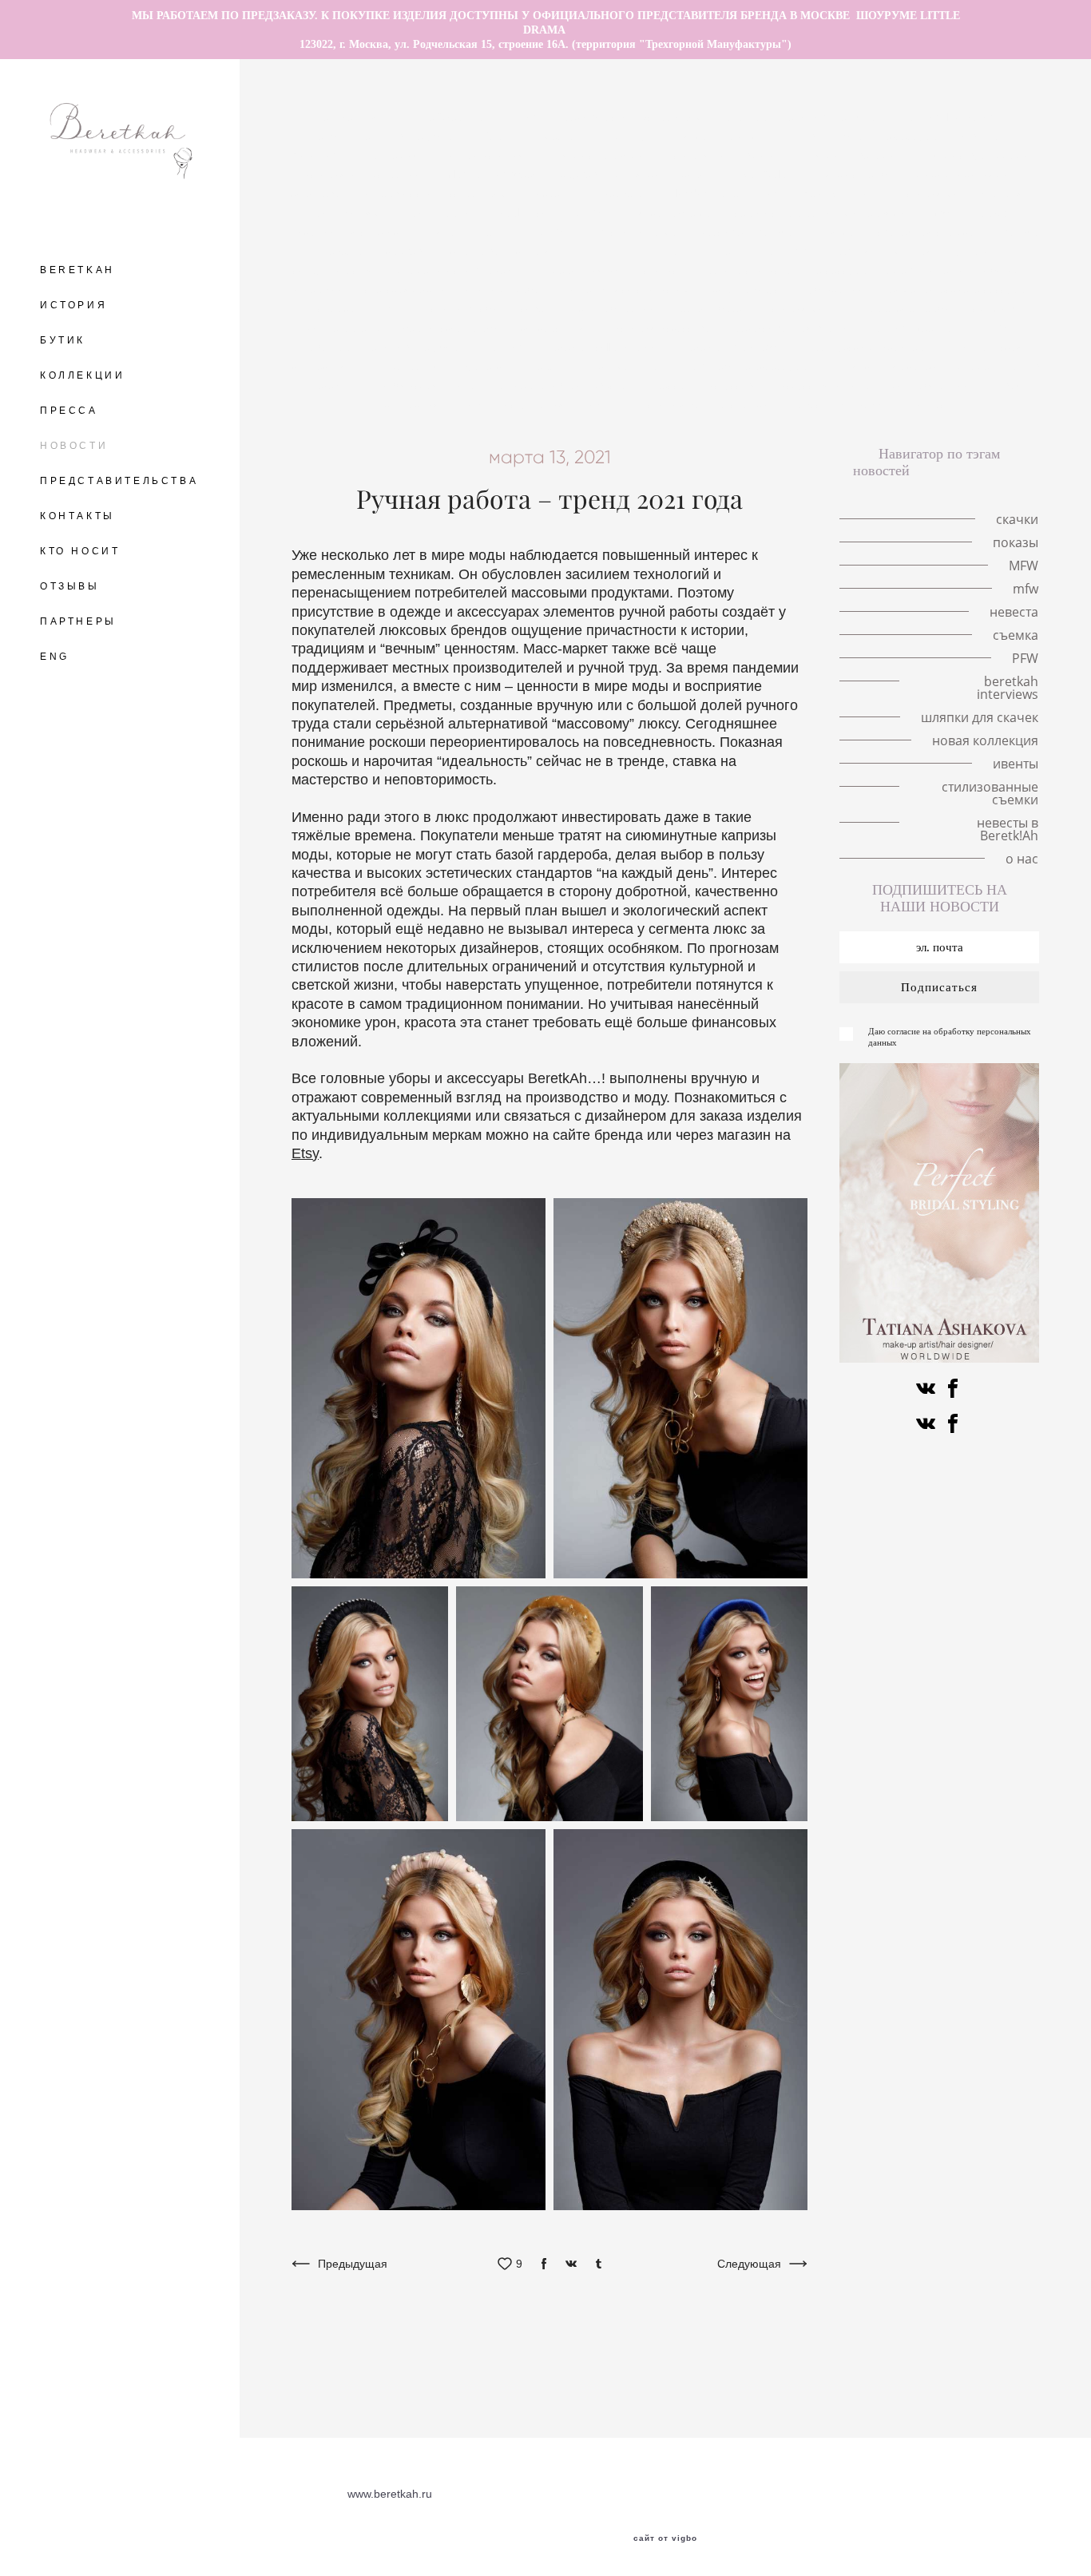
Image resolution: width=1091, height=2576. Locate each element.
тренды (498, 232)
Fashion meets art (915, 327)
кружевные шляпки (612, 174)
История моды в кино (723, 155)
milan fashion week (492, 174)
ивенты (607, 404)
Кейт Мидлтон (841, 193)
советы (540, 308)
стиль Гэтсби (466, 308)
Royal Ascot (523, 212)
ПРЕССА (69, 411)
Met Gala (766, 174)
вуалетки (486, 366)
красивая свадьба (748, 232)
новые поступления (515, 404)
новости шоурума (633, 232)
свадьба (1018, 232)
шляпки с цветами (849, 155)
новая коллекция (985, 740)
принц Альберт (704, 251)
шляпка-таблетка (669, 212)
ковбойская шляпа (428, 385)
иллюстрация (406, 366)
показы (550, 193)
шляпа (440, 232)
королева (317, 193)
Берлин (503, 136)
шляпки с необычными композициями (909, 174)
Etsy (305, 1153)
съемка (338, 308)
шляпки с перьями (596, 155)
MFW (589, 212)
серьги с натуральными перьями (821, 212)
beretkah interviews (734, 347)
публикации (834, 289)
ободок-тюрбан (507, 289)
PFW (994, 327)
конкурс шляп (558, 327)
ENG (55, 657)
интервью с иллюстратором (437, 193)
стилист (665, 270)
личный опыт (609, 251)
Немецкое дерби (907, 308)
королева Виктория (502, 251)
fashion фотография (819, 251)
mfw (940, 212)
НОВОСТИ (74, 446)
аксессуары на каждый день (889, 270)
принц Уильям (345, 212)
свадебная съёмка (927, 232)
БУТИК (63, 340)
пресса (668, 385)
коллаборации (618, 308)
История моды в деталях (964, 193)
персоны (555, 366)
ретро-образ (710, 308)
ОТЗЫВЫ (70, 586)
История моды (803, 308)
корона (702, 174)
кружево (409, 251)
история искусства (664, 327)
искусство (734, 385)
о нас (932, 404)
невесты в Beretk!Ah (845, 404)
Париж (988, 212)
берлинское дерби (452, 327)
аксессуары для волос (942, 136)
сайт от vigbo (665, 2538)
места (560, 136)
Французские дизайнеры (869, 347)
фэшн (395, 308)
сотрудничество (335, 270)
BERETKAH (77, 270)
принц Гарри (438, 212)
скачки (748, 136)
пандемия (394, 155)
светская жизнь (405, 289)
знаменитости (636, 366)
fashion (508, 347)
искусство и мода (827, 385)
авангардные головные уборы (805, 117)
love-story (623, 136)
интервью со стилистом (631, 289)
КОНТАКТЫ (77, 516)
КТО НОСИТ (80, 551)
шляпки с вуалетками (973, 155)
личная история (484, 155)
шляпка (690, 136)
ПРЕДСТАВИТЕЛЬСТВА (119, 481)
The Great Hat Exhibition (478, 117)
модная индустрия (942, 251)
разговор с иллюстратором (634, 117)
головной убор (825, 136)
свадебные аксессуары (756, 366)
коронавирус (748, 289)
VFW (552, 232)
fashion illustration (950, 117)
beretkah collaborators (605, 347)
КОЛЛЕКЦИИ (82, 375)
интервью (318, 289)
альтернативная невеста (563, 385)
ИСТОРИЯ (73, 305)
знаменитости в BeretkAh (464, 270)
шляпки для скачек (888, 366)
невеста (344, 251)
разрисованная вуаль (790, 327)
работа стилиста (750, 270)
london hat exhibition (730, 193)
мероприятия (587, 270)
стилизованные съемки (709, 404)
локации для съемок (347, 232)
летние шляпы (356, 117)
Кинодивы (319, 155)
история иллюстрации (363, 174)
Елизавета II (623, 193)
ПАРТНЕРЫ (78, 621)
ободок (1002, 270)
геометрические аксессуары (959, 289)
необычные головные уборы (387, 136)
